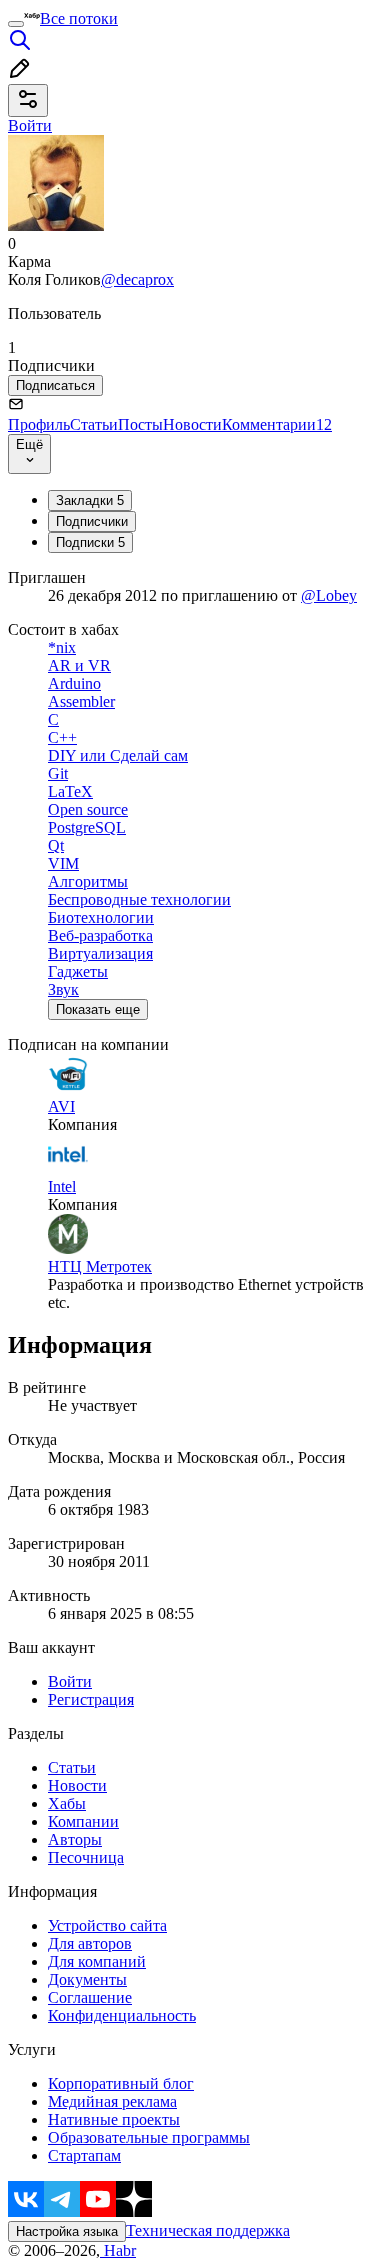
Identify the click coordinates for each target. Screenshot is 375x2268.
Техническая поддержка (208, 2230)
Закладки (90, 500)
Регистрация (91, 1699)
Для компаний (97, 1961)
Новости (192, 424)
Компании (83, 1821)
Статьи (94, 424)
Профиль (39, 424)
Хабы (67, 1803)
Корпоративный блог (121, 2083)
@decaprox (137, 279)
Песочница (86, 1857)
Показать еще (98, 1009)
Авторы (75, 1839)
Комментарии (277, 424)
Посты (140, 424)
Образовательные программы (149, 2137)
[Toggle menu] (16, 24)
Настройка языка (67, 2231)
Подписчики (92, 521)
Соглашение (90, 1997)
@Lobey (329, 595)
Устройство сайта (107, 1925)
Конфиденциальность (122, 2015)
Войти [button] (30, 125)
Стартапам (84, 2155)
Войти (70, 1681)
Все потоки (79, 18)
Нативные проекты (114, 2119)
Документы (87, 1979)
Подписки (90, 542)
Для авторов (90, 1943)
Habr (118, 2250)
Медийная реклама (112, 2101)
